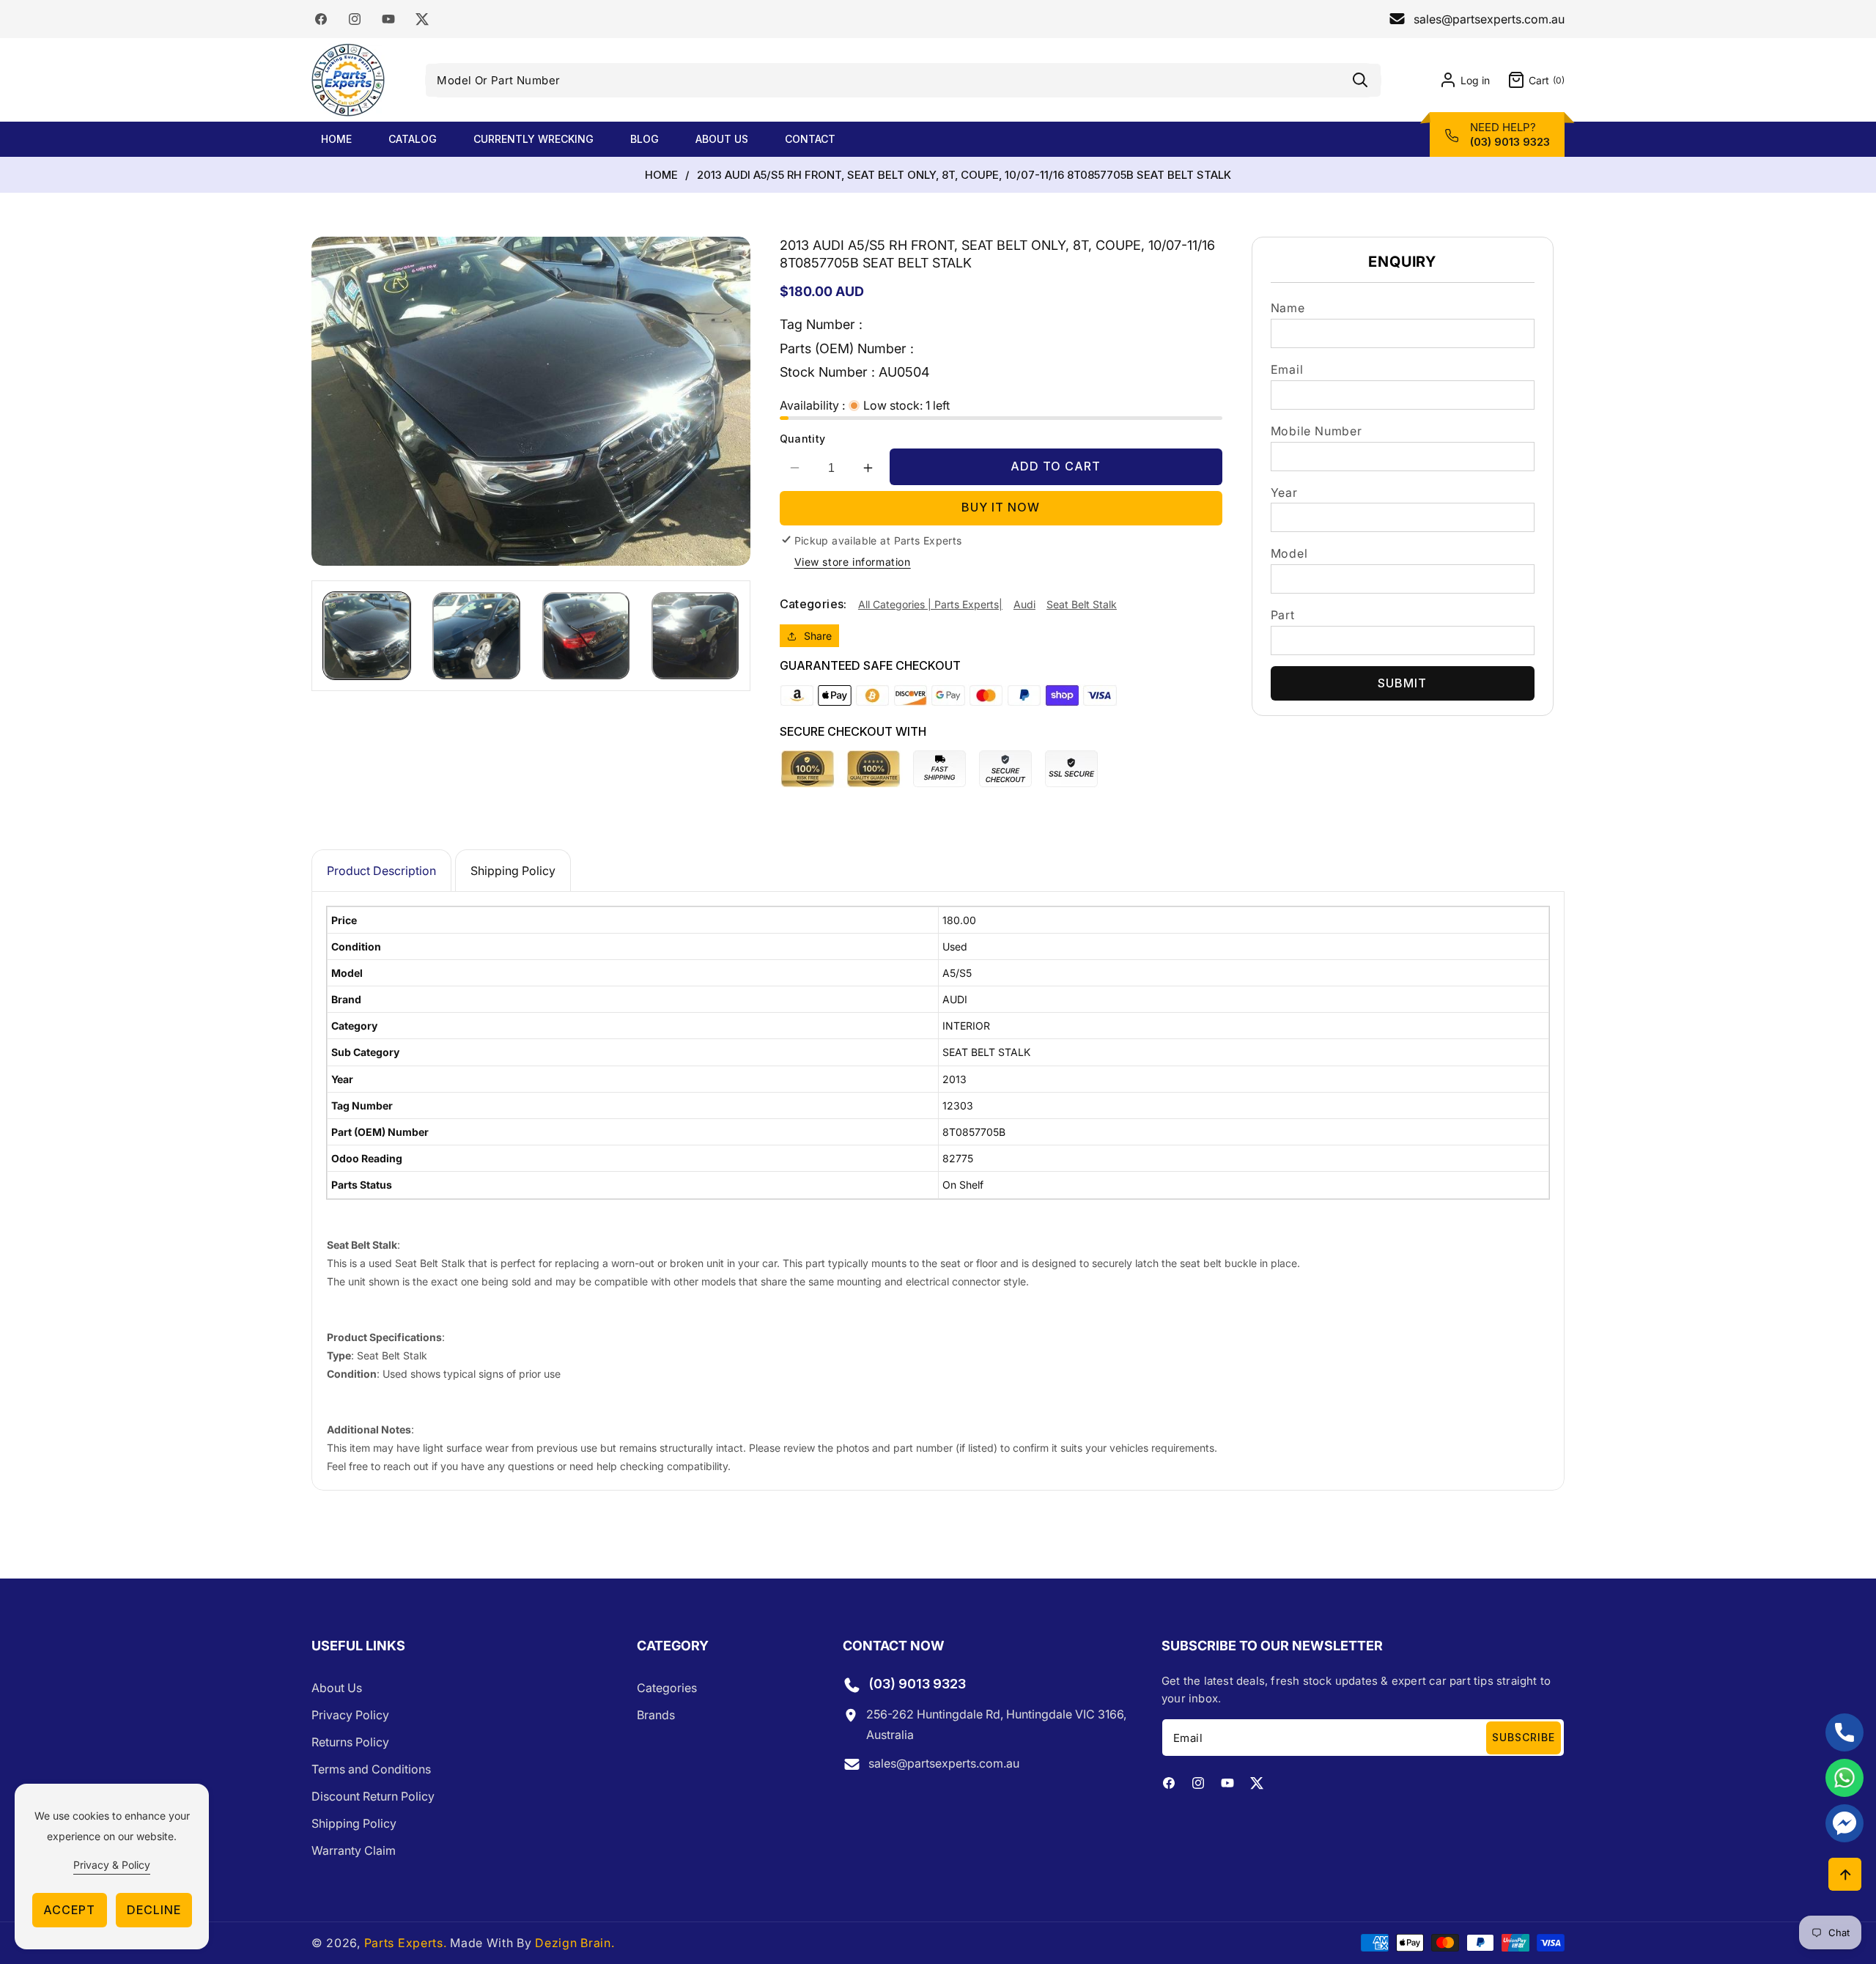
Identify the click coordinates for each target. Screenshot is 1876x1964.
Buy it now (1001, 508)
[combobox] (903, 80)
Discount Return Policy (373, 1797)
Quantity (803, 439)
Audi (1024, 604)
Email (1287, 369)
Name (1288, 308)
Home (661, 175)
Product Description (381, 871)
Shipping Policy (513, 871)
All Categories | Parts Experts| (930, 604)
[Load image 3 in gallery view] (586, 636)
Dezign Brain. (575, 1943)
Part (1283, 615)
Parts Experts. (406, 1943)
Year (1284, 492)
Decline (154, 1910)
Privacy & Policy (112, 1865)
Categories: (813, 605)
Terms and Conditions (371, 1770)
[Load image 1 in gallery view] (367, 636)
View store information (853, 562)
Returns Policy (350, 1743)
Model (1289, 553)
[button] (1527, 80)
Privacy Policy (350, 1716)
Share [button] (818, 636)
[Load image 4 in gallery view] (695, 636)
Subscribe (1524, 1737)
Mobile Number (1316, 431)
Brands (656, 1716)
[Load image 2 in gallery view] (476, 636)
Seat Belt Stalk (1082, 604)
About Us (337, 1688)
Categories (667, 1688)
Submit (1402, 683)
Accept (69, 1910)
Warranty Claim (354, 1851)
